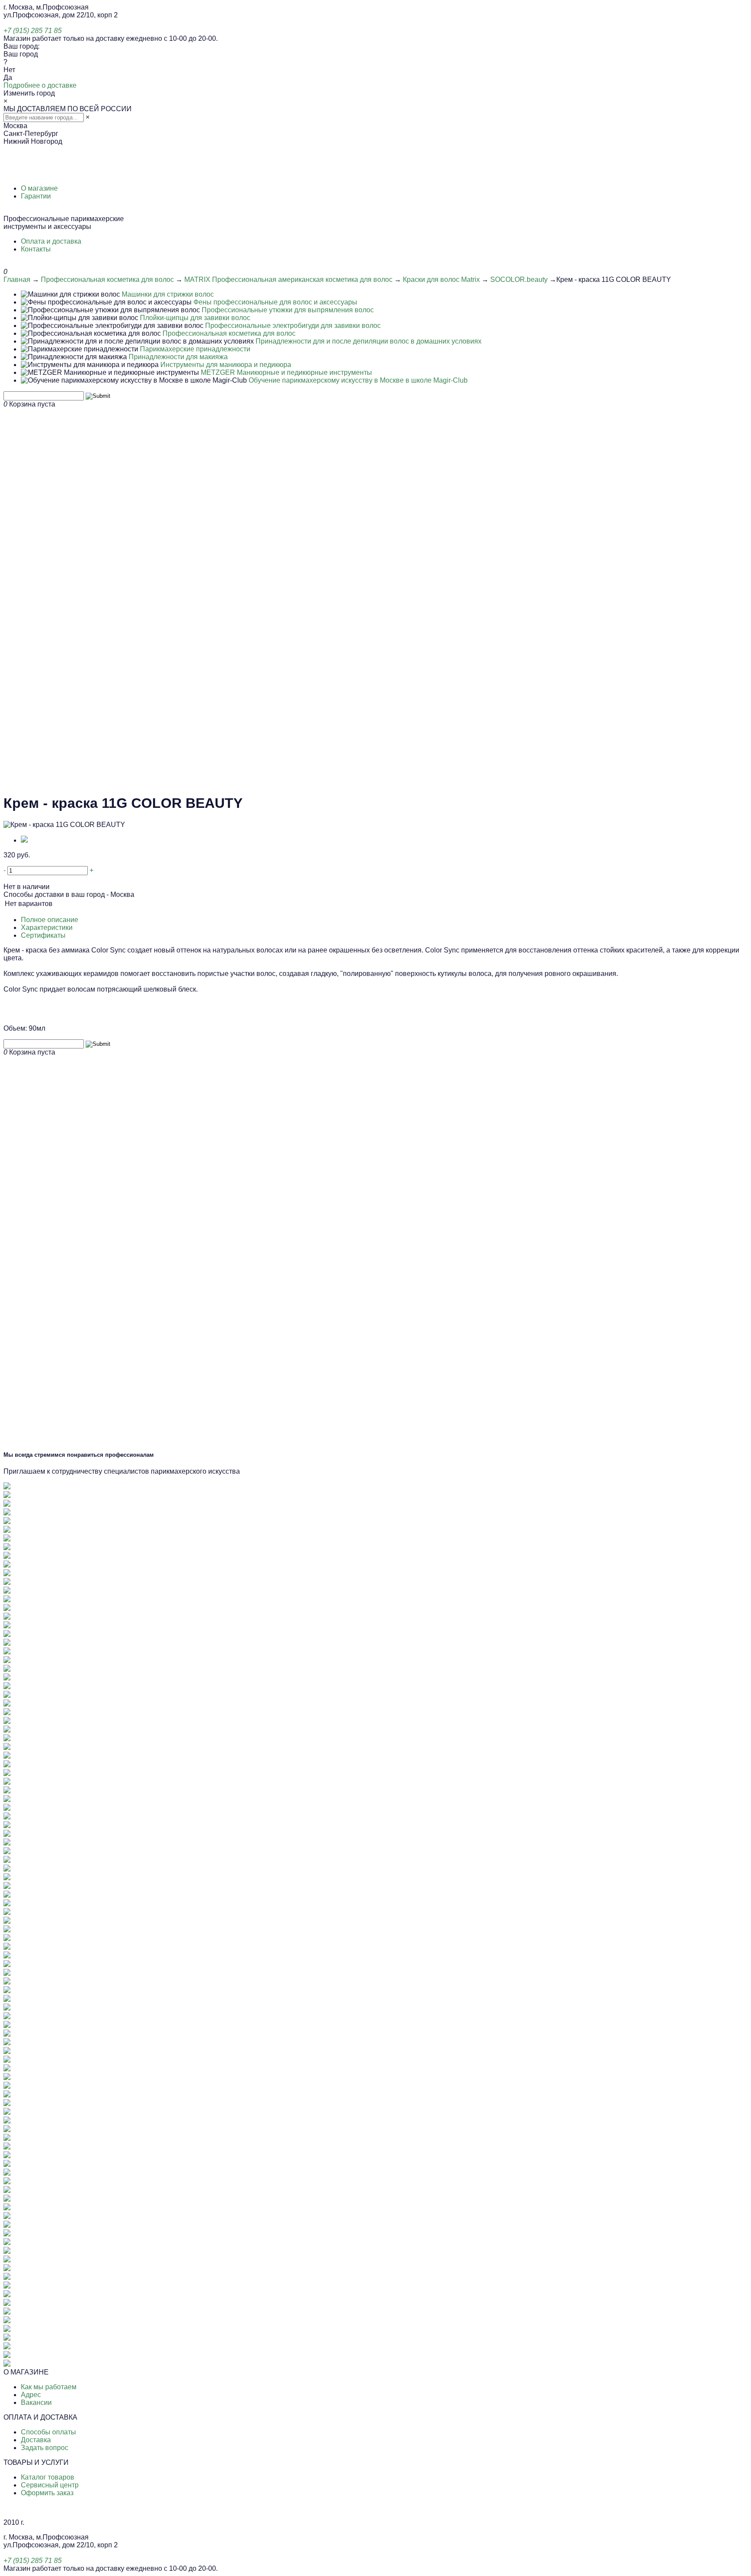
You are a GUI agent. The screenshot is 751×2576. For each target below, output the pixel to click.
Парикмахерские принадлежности (195, 349)
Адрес (31, 2395)
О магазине (39, 188)
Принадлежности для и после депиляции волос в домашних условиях (369, 341)
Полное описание (50, 920)
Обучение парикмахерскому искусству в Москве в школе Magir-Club (358, 380)
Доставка (36, 2440)
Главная (17, 279)
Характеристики (47, 928)
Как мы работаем (49, 2387)
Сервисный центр (50, 2485)
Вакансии (36, 2402)
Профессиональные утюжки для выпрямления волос (288, 310)
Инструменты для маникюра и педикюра (226, 365)
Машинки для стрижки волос (168, 294)
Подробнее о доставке (40, 85)
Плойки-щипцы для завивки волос (195, 318)
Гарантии (36, 196)
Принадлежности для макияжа (178, 357)
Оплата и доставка (51, 241)
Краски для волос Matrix (441, 279)
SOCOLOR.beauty (519, 279)
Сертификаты (43, 935)
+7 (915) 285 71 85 (33, 31)
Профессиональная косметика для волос (107, 279)
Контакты (36, 249)
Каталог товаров (48, 2477)
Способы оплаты (48, 2432)
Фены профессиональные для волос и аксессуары (275, 302)
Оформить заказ (47, 2493)
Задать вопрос (45, 2448)
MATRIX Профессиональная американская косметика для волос (288, 279)
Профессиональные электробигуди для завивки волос (293, 326)
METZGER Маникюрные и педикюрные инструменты (286, 372)
